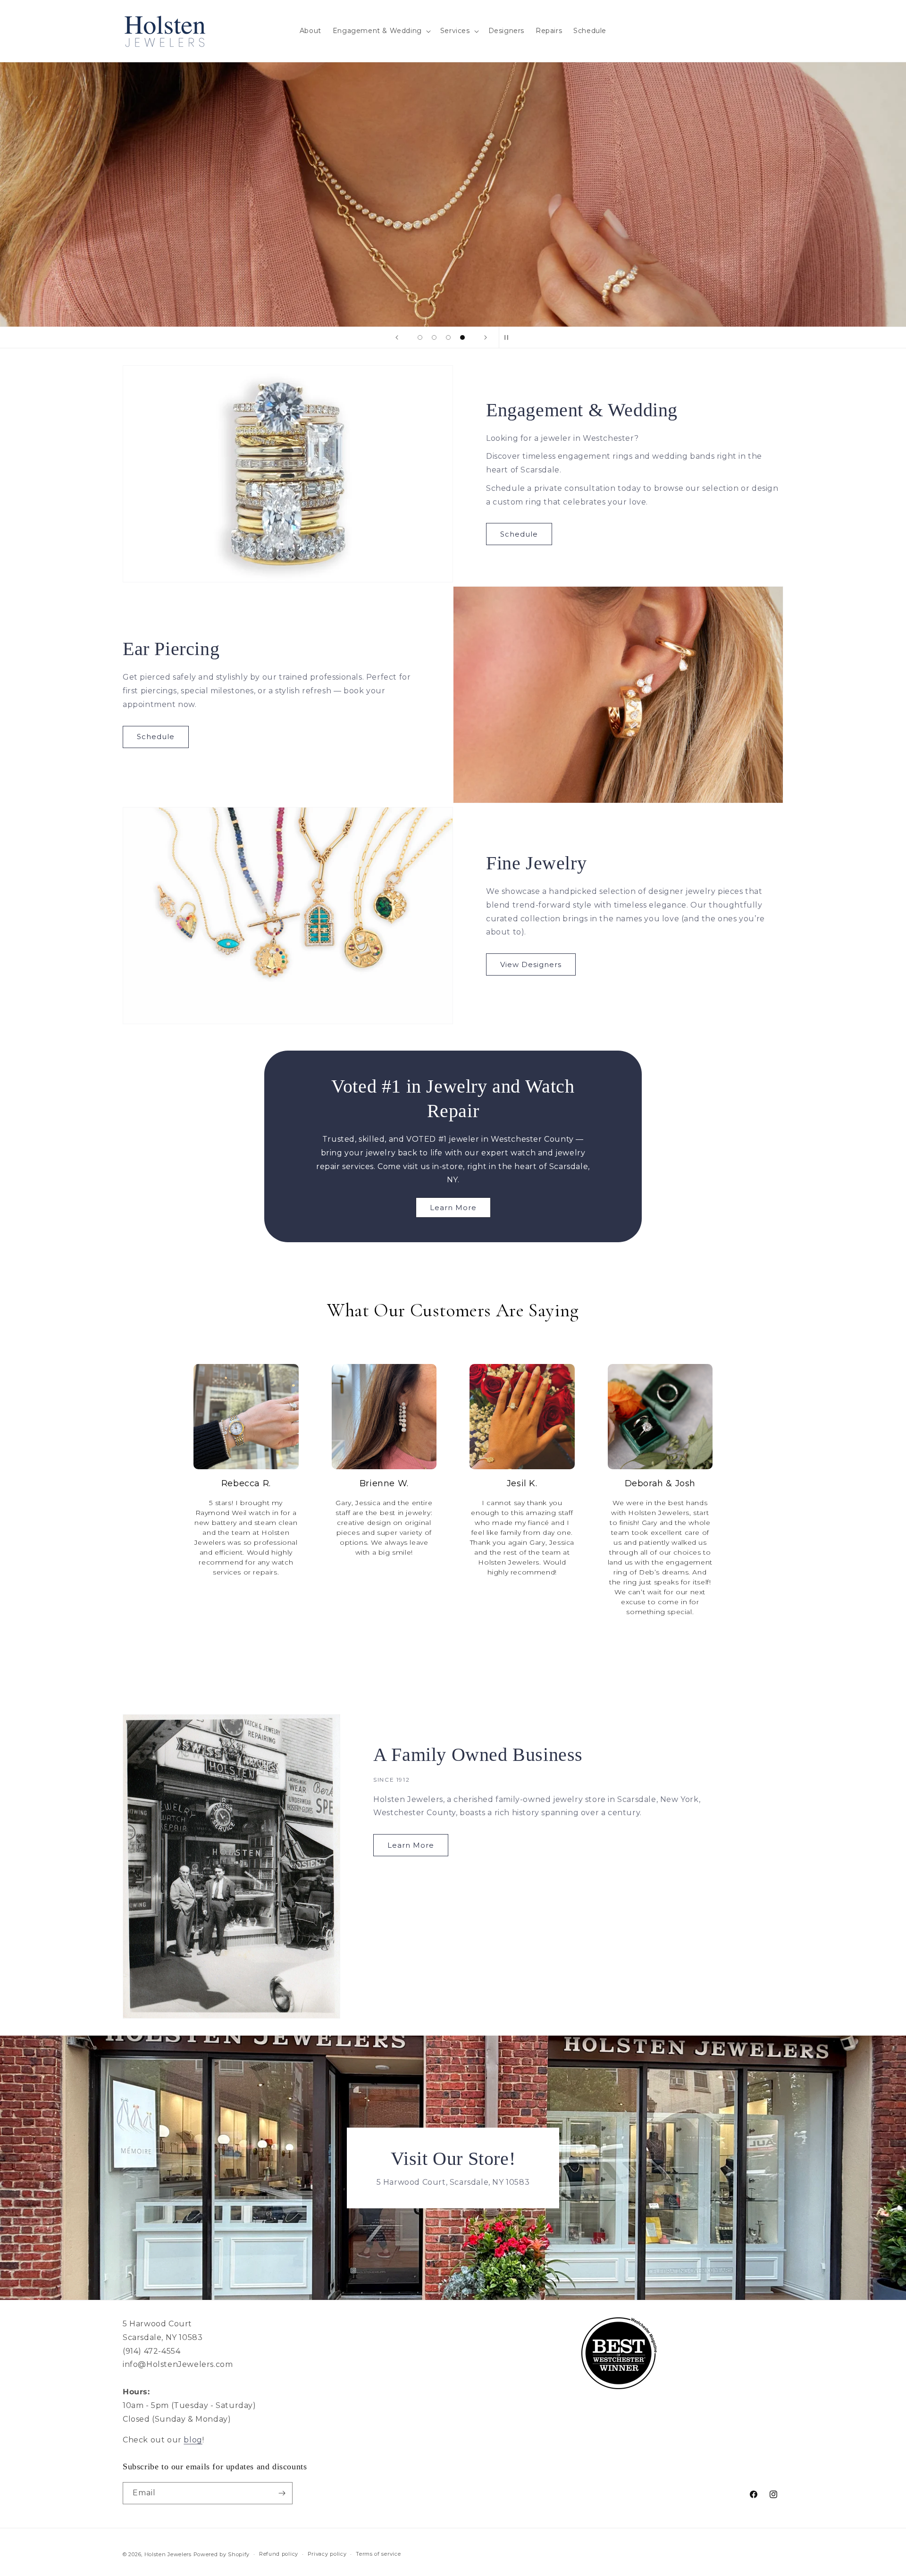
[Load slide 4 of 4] (462, 337)
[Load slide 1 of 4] (420, 337)
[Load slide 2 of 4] (434, 337)
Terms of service (378, 2554)
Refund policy (279, 2554)
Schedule (519, 534)
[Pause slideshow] (509, 337)
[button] (381, 31)
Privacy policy (327, 2554)
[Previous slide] (397, 337)
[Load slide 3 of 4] (448, 337)
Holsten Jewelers (168, 2554)
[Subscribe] (282, 2493)
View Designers (531, 964)
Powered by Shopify (222, 2554)
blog (193, 2440)
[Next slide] (486, 337)
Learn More (453, 1208)
